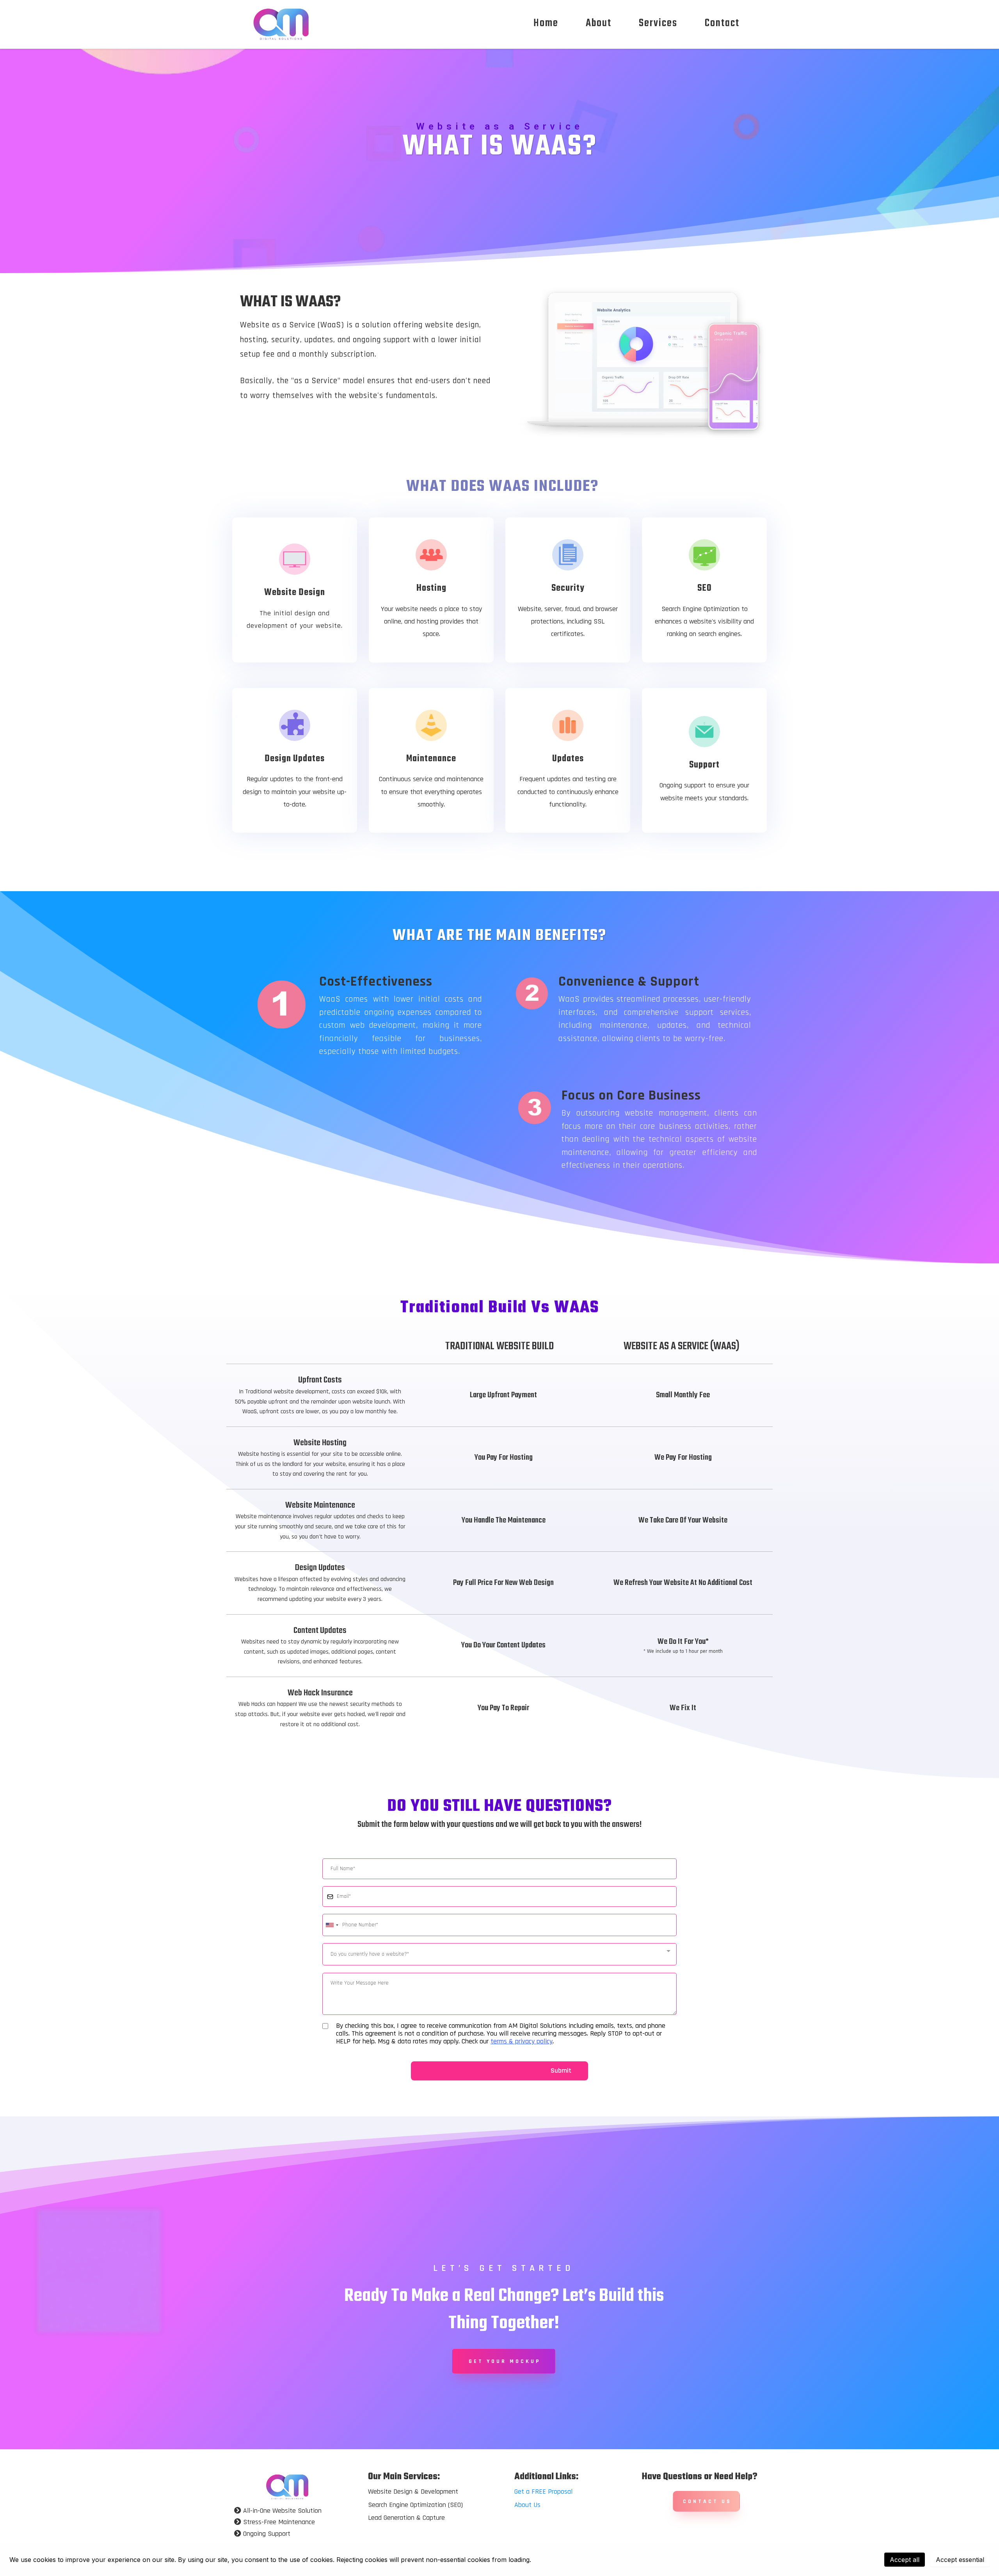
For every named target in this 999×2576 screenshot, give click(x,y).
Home (546, 23)
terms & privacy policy (522, 2041)
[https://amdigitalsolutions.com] (281, 23)
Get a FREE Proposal (543, 2492)
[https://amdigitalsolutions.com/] (287, 2486)
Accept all (905, 2560)
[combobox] (332, 1925)
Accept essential (960, 2560)
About (599, 23)
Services (658, 23)
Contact (722, 23)
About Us (527, 2505)
